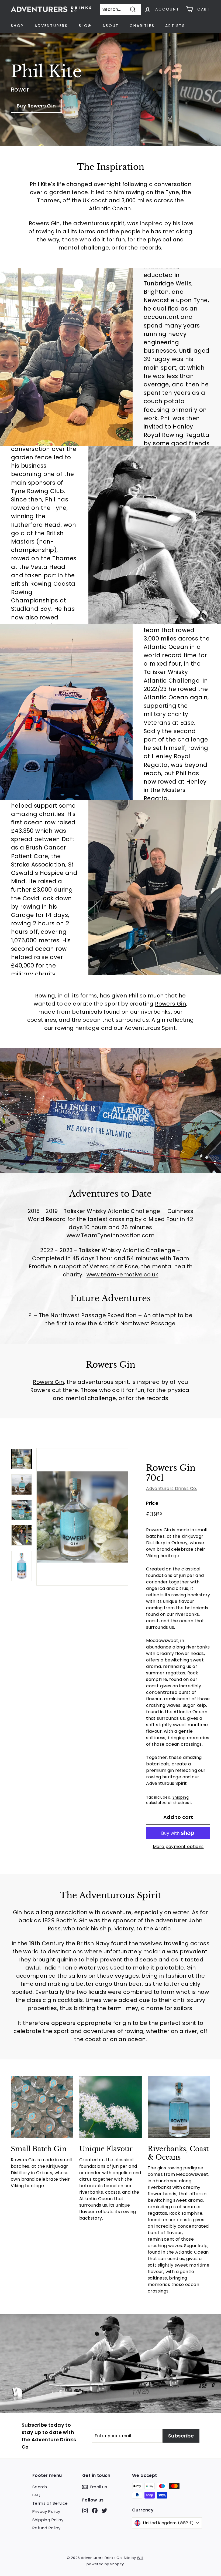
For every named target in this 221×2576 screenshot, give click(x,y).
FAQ (36, 2495)
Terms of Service (50, 2503)
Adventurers (51, 26)
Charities (142, 26)
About (111, 26)
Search (40, 2487)
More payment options (178, 1847)
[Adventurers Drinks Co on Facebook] (95, 2511)
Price (152, 1503)
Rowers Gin (44, 223)
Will (140, 2558)
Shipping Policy (48, 2520)
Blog (85, 26)
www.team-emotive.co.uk (122, 1274)
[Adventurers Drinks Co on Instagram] (85, 2511)
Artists (175, 26)
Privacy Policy (46, 2511)
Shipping (181, 1797)
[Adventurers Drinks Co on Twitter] (104, 2511)
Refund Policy (46, 2528)
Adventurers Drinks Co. (172, 1488)
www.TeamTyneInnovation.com (110, 1235)
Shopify (117, 2564)
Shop (17, 26)
